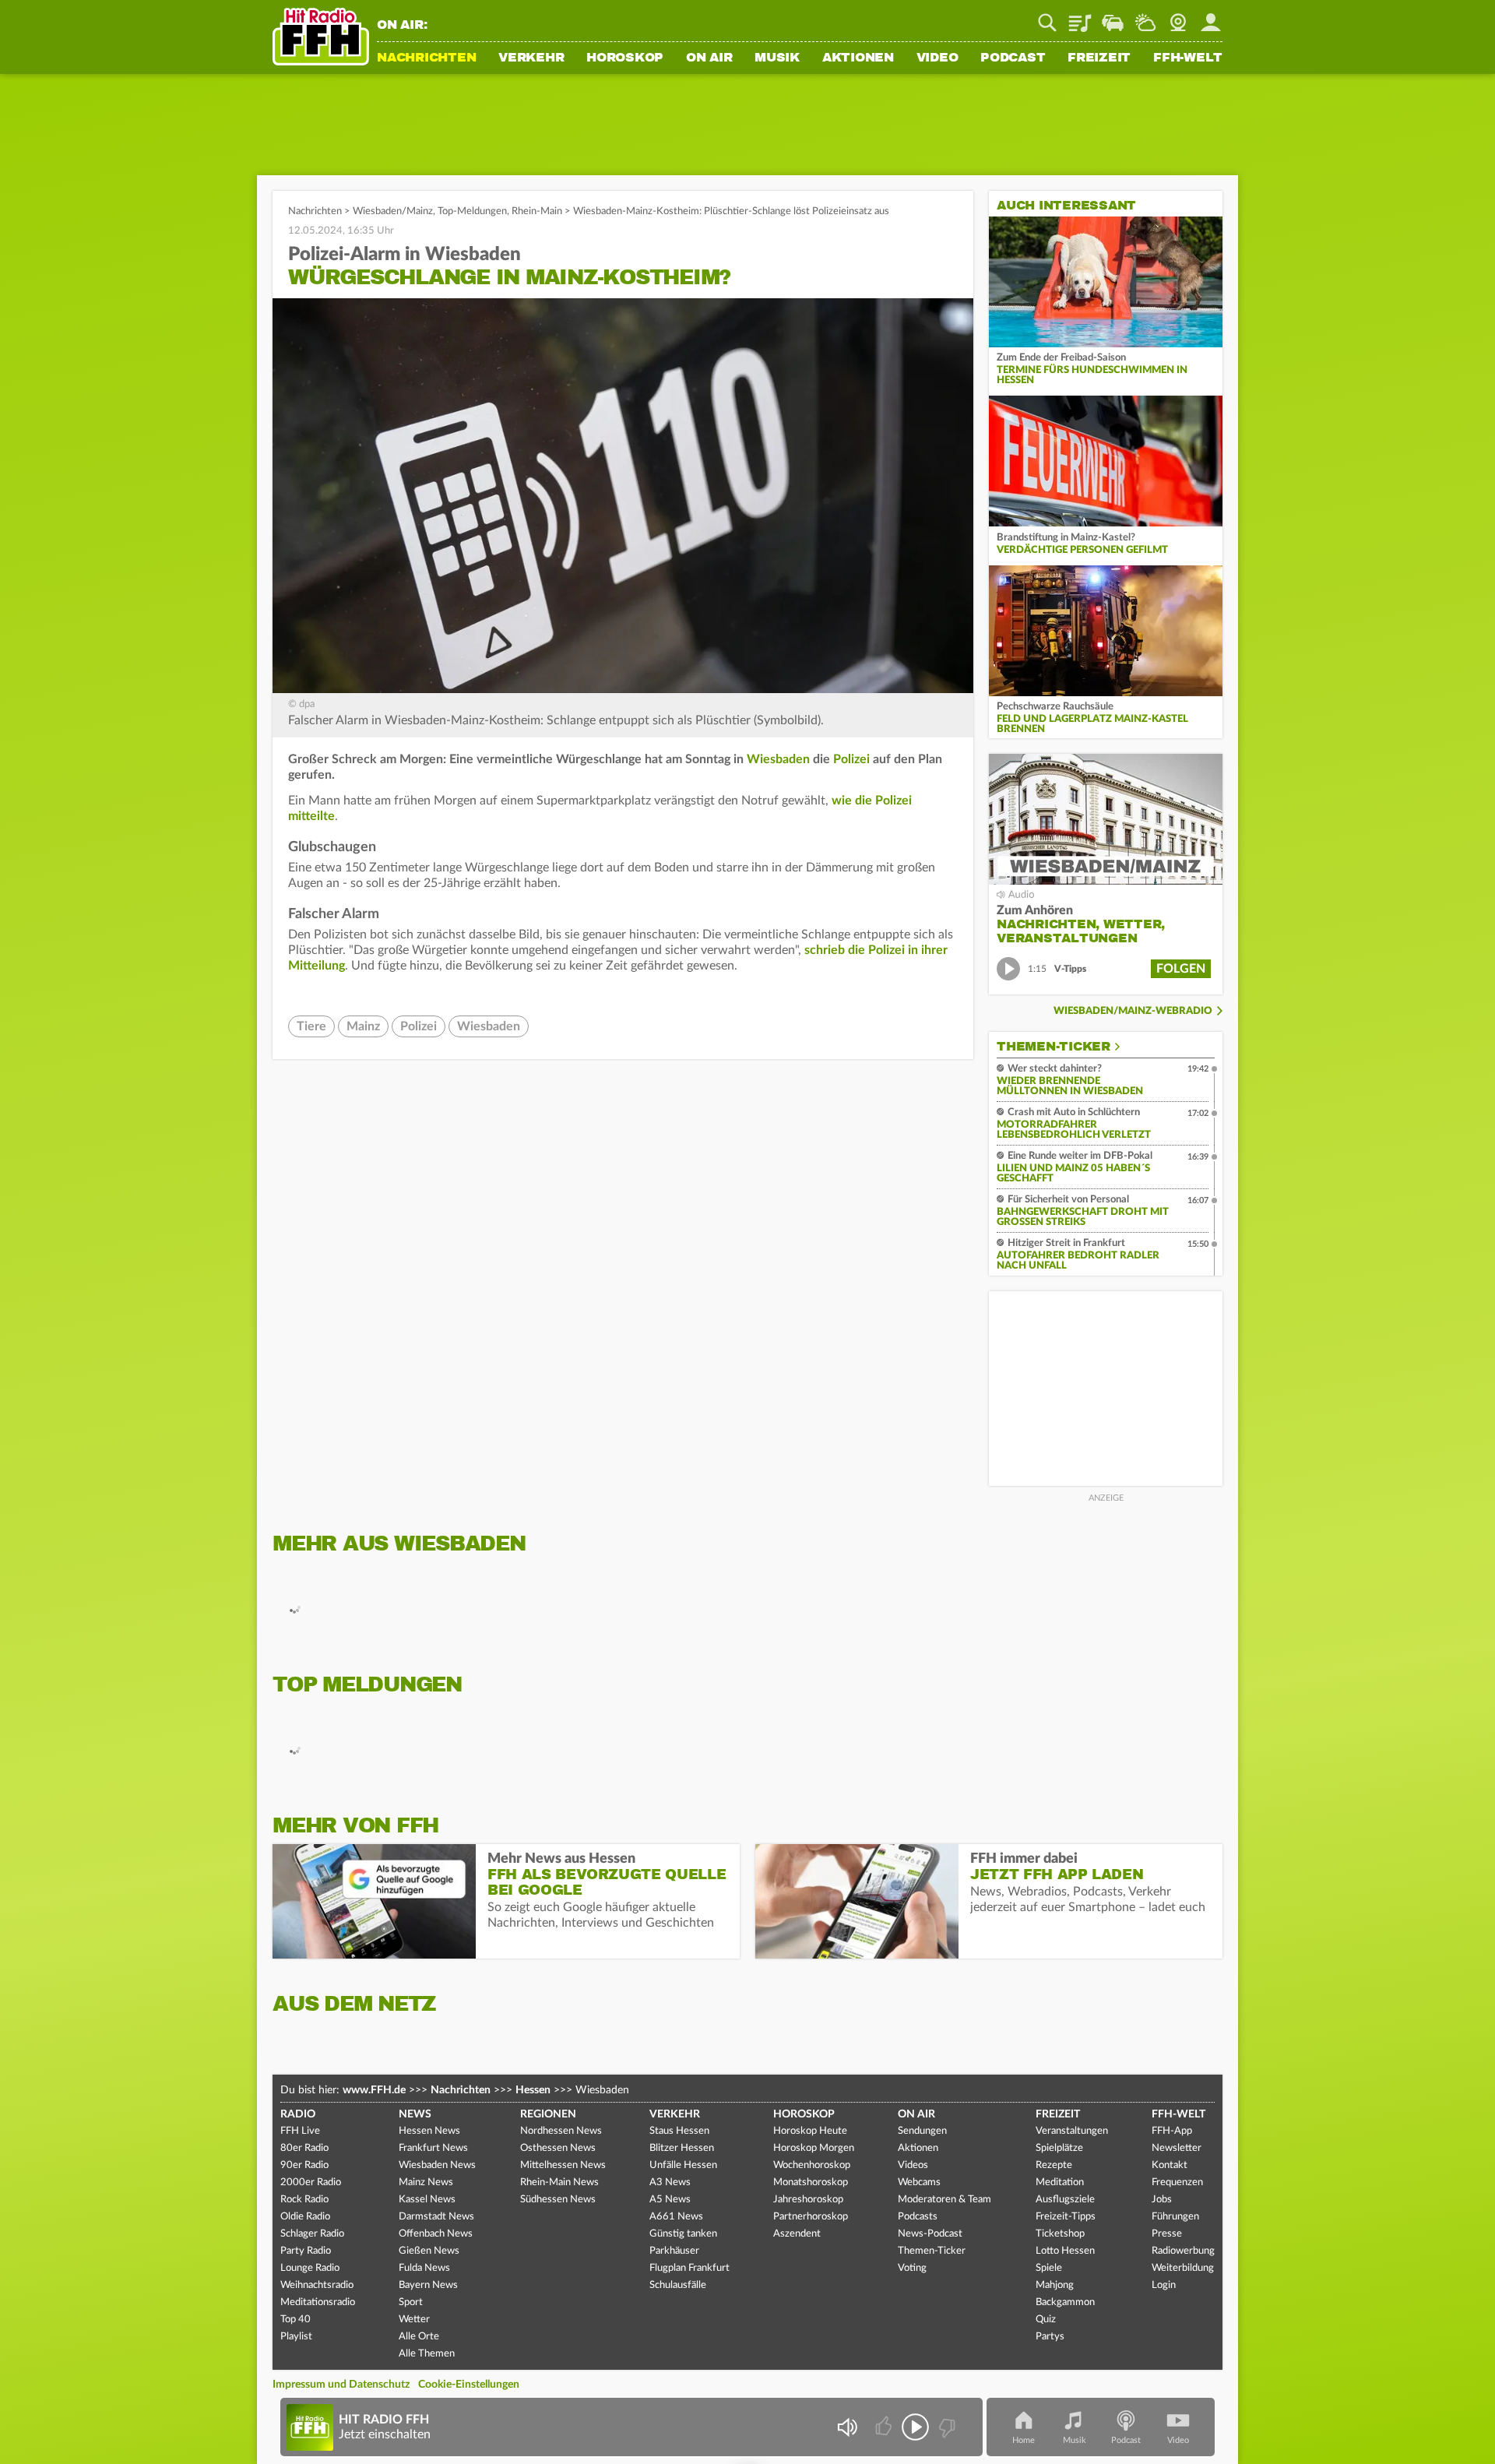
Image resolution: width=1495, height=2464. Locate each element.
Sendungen (922, 2131)
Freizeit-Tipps (1066, 2217)
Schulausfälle (678, 2285)
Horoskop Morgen (814, 2148)
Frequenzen (1177, 2182)
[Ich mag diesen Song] (885, 2427)
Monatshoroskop (811, 2182)
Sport (411, 2302)
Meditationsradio (318, 2302)
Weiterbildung (1183, 2268)
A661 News (676, 2217)
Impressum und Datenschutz (341, 2385)
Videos (913, 2165)
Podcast (1013, 58)
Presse (1167, 2234)
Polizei (851, 759)
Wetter (1145, 17)
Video (937, 58)
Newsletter (1177, 2148)
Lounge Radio (310, 2268)
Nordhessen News (561, 2131)
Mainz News (426, 2182)
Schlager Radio (312, 2234)
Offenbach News (436, 2234)
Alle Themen (427, 2354)
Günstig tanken (683, 2234)
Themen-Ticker (1054, 1047)
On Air (709, 58)
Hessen (533, 2090)
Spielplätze (1059, 2148)
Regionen (548, 2114)
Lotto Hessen (1065, 2251)
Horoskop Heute (810, 2131)
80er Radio (304, 2148)
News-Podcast (930, 2234)
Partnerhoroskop (811, 2217)
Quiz (1046, 2320)
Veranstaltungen (1072, 2131)
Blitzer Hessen (682, 2148)
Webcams (919, 2182)
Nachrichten (426, 58)
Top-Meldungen (472, 211)
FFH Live (300, 2131)
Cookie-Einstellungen (469, 2385)
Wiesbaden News (437, 2165)
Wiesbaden (778, 759)
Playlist (1080, 17)
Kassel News (427, 2200)
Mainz (363, 1026)
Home (1024, 2440)
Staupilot (1113, 17)
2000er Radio (311, 2182)
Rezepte (1054, 2165)
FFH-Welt (1188, 58)
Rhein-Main (537, 211)
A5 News (670, 2200)
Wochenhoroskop (812, 2165)
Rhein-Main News (559, 2182)
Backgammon (1065, 2302)
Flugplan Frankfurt (689, 2268)
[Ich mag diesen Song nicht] (946, 2427)
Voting (912, 2268)
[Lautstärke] (847, 2427)
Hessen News (429, 2131)
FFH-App (1172, 2131)
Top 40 (295, 2320)
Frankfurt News (433, 2148)
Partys (1050, 2337)
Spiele (1049, 2268)
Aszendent (797, 2234)
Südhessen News (558, 2200)
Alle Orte (419, 2337)
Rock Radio (304, 2200)
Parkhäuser (674, 2251)
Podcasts (918, 2217)
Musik (777, 58)
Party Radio (306, 2251)
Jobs (1162, 2200)
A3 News (670, 2182)
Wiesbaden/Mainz (393, 211)
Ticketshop (1060, 2234)
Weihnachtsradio (317, 2285)
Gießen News (429, 2251)
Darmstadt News (436, 2217)
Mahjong (1055, 2285)
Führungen (1175, 2217)
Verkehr (531, 58)
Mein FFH (1211, 17)
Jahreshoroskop (808, 2200)
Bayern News (428, 2285)
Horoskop (625, 58)
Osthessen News (558, 2148)
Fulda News (424, 2268)
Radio (298, 2114)
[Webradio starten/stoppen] (915, 2427)
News (415, 2114)
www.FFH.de (374, 2090)
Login (1164, 2285)
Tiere (311, 1026)
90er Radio (304, 2165)
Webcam (1178, 17)
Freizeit (1099, 58)
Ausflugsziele (1065, 2200)
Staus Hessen (679, 2131)
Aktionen (858, 58)
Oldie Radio (305, 2217)
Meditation (1060, 2182)
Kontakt (1170, 2165)
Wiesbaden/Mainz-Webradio (1133, 1011)
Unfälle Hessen (683, 2165)
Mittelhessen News (563, 2165)
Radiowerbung (1183, 2251)
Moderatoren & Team (944, 2200)
